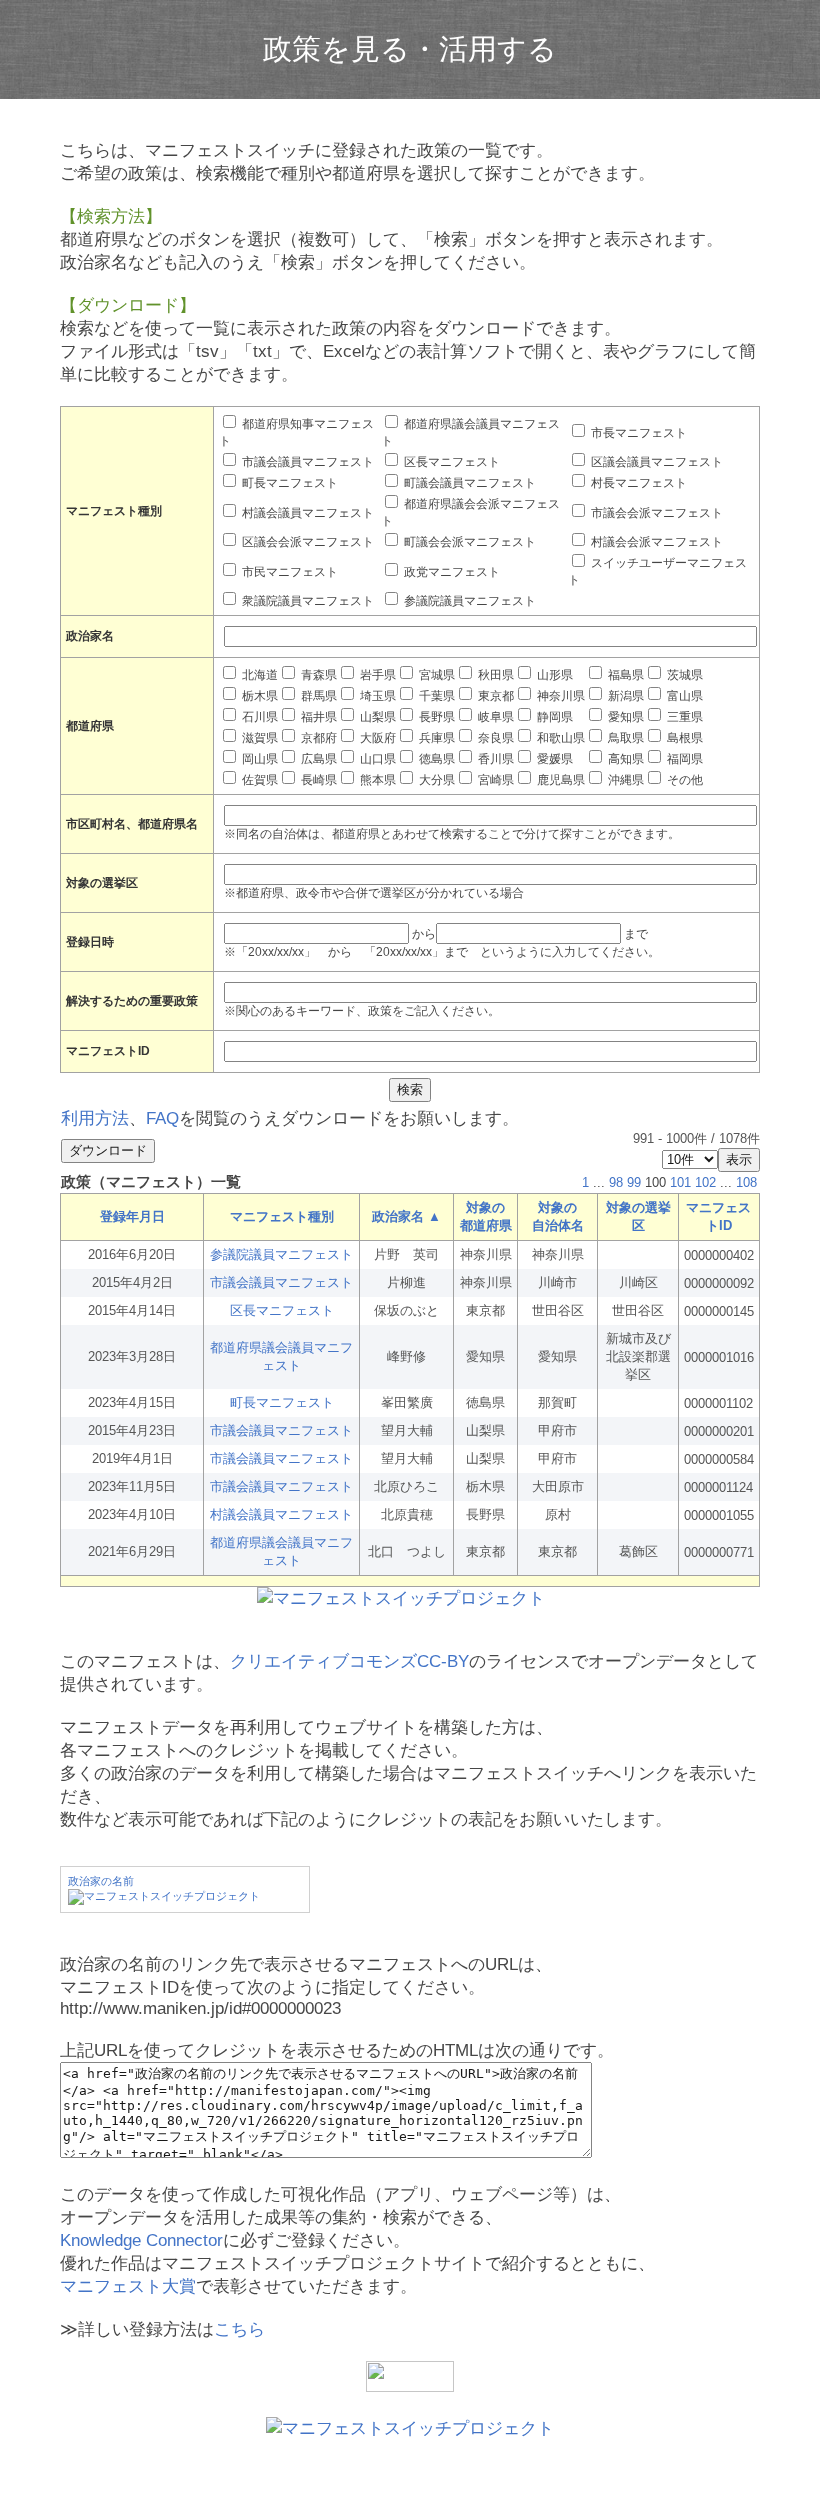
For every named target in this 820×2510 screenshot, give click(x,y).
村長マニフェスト (637, 483)
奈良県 (494, 738)
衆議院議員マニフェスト (306, 601)
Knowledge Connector (141, 2240)
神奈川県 (559, 696)
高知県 (624, 759)
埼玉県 (376, 696)
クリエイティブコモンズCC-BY (349, 1661)
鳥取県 (624, 738)
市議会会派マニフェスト (655, 513)
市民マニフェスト (288, 572)
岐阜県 (494, 717)
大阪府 (376, 738)
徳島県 (435, 759)
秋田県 (494, 675)
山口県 (376, 759)
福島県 (624, 675)
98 (616, 1182)
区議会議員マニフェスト (655, 462)
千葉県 (435, 696)
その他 (683, 780)
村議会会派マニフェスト (655, 542)
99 (634, 1182)
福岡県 (683, 759)
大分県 (435, 780)
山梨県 (376, 717)
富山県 (683, 696)
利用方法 (95, 1118)
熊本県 (376, 780)
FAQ (162, 1118)
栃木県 (258, 696)
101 (680, 1182)
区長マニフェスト (450, 462)
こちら (239, 2329)
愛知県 (624, 717)
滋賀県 (258, 738)
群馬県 (317, 696)
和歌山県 (559, 738)
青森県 (317, 675)
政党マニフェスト (450, 572)
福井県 (317, 717)
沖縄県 (624, 780)
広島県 (317, 759)
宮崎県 (494, 780)
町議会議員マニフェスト (468, 483)
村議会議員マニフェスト (306, 513)
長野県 (435, 717)
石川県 (258, 717)
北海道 (258, 675)
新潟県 (624, 696)
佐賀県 (258, 780)
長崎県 (317, 780)
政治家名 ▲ (406, 1216)
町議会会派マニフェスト (468, 542)
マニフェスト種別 (282, 1216)
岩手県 (376, 675)
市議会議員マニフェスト (306, 462)
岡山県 (258, 759)
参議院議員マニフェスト (468, 601)
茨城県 (683, 675)
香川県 (494, 759)
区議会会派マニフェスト (306, 542)
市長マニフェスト (637, 433)
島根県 (683, 738)
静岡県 (553, 717)
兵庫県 (435, 738)
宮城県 (435, 675)
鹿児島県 (559, 780)
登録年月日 (132, 1216)
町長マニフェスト (288, 483)
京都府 (317, 738)
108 (746, 1182)
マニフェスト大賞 (128, 2286)
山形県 (553, 675)
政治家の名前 (101, 1881)
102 (705, 1182)
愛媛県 (553, 759)
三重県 (683, 717)
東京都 (494, 696)
